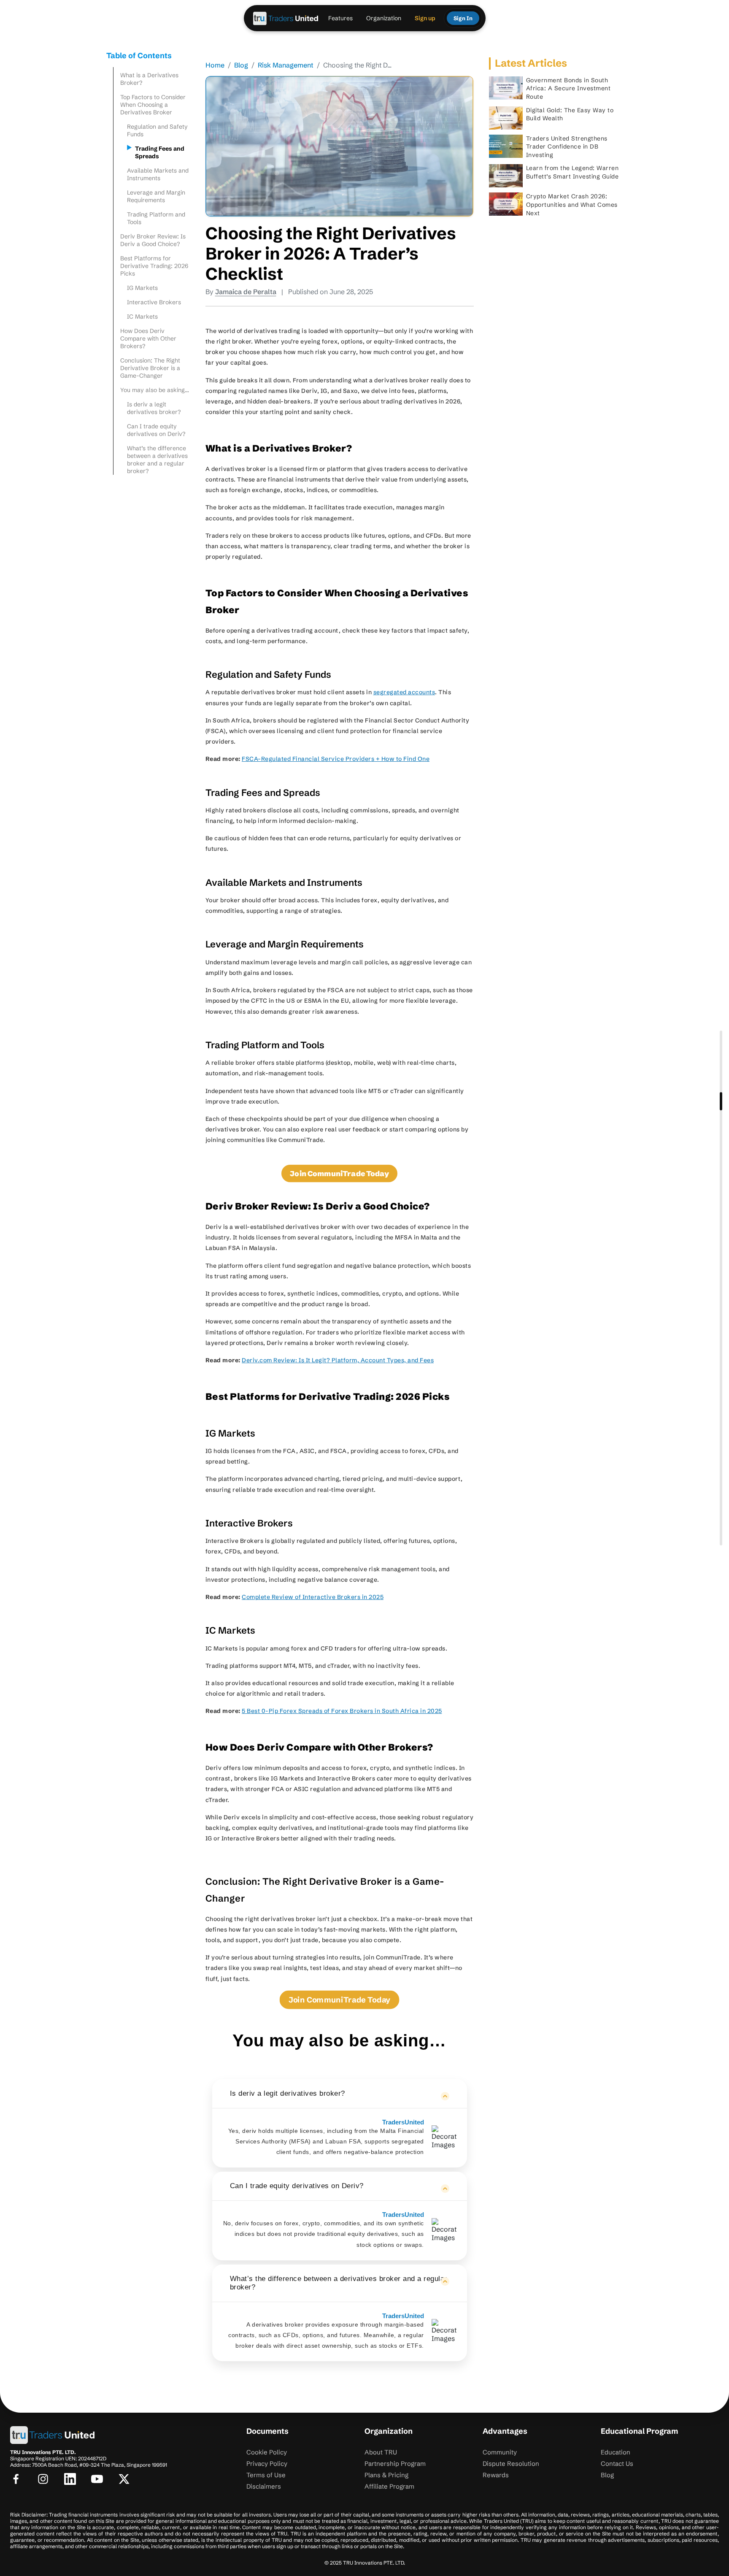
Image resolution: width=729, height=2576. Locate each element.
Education (616, 2452)
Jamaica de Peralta (246, 292)
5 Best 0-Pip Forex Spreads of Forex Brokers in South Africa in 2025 (342, 1711)
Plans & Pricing (386, 2475)
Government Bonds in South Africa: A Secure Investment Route (568, 88)
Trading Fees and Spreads (160, 152)
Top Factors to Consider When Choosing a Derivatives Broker (153, 105)
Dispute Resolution (511, 2464)
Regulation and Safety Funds (157, 130)
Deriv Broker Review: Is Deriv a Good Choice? (153, 240)
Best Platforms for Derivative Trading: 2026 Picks (154, 266)
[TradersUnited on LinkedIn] (70, 2479)
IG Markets (143, 288)
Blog (241, 65)
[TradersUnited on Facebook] (16, 2479)
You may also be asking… (155, 390)
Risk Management (286, 65)
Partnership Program (395, 2464)
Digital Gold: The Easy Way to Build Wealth (570, 114)
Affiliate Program (389, 2486)
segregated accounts (404, 692)
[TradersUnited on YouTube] (97, 2479)
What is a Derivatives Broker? (149, 79)
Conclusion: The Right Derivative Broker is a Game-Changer (150, 368)
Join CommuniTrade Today (339, 2000)
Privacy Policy (267, 2464)
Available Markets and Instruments (158, 174)
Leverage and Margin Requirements (156, 196)
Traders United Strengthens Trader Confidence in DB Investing (567, 147)
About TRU (381, 2452)
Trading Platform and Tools (156, 218)
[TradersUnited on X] (124, 2479)
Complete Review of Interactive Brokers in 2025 (313, 1597)
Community (500, 2452)
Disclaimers (264, 2486)
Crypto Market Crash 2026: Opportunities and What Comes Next (572, 204)
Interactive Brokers (155, 302)
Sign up (425, 18)
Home (215, 65)
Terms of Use (266, 2475)
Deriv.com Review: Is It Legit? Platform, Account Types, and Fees (338, 1360)
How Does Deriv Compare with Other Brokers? (148, 338)
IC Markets (143, 317)
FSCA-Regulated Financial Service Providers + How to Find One (336, 759)
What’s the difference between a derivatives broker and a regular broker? (157, 460)
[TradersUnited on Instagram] (43, 2479)
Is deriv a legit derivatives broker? (155, 408)
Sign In (463, 18)
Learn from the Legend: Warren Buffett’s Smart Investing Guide (572, 172)
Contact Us (617, 2464)
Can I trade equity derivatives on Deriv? (158, 430)
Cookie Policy (267, 2452)
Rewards (496, 2475)
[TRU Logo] (286, 18)
